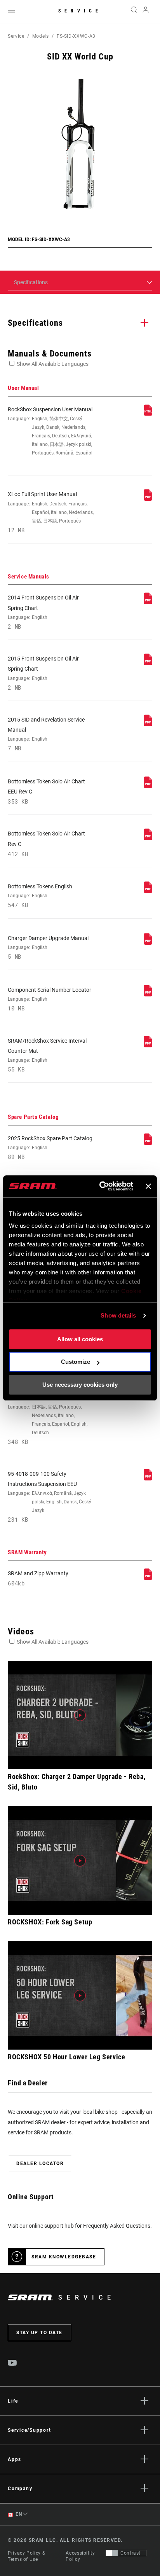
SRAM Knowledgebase (64, 2257)
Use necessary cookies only (80, 1385)
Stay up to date (39, 2333)
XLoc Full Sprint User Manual (51, 512)
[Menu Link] (11, 11)
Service (80, 11)
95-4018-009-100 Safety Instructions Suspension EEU (50, 1497)
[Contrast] (112, 2553)
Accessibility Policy (80, 2556)
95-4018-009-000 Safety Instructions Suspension (48, 1415)
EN (18, 2514)
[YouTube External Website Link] (12, 2364)
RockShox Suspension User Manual (50, 431)
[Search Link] (134, 12)
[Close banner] (148, 1186)
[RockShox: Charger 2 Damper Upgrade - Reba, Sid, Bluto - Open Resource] (80, 1715)
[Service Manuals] (148, 602)
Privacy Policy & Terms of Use (26, 2556)
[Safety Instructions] (148, 1478)
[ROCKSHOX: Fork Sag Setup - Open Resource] (80, 1860)
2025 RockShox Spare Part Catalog (50, 1148)
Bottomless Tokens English (40, 896)
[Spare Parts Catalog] (148, 1143)
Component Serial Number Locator (50, 999)
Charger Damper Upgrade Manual (48, 947)
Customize (76, 1362)
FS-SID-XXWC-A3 (76, 36)
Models (41, 36)
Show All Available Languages (53, 364)
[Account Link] (146, 12)
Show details (118, 1315)
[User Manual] (148, 414)
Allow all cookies (80, 1339)
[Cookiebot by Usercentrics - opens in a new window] (101, 1186)
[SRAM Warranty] (148, 1578)
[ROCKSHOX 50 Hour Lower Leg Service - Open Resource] (80, 1995)
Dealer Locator (40, 2164)
